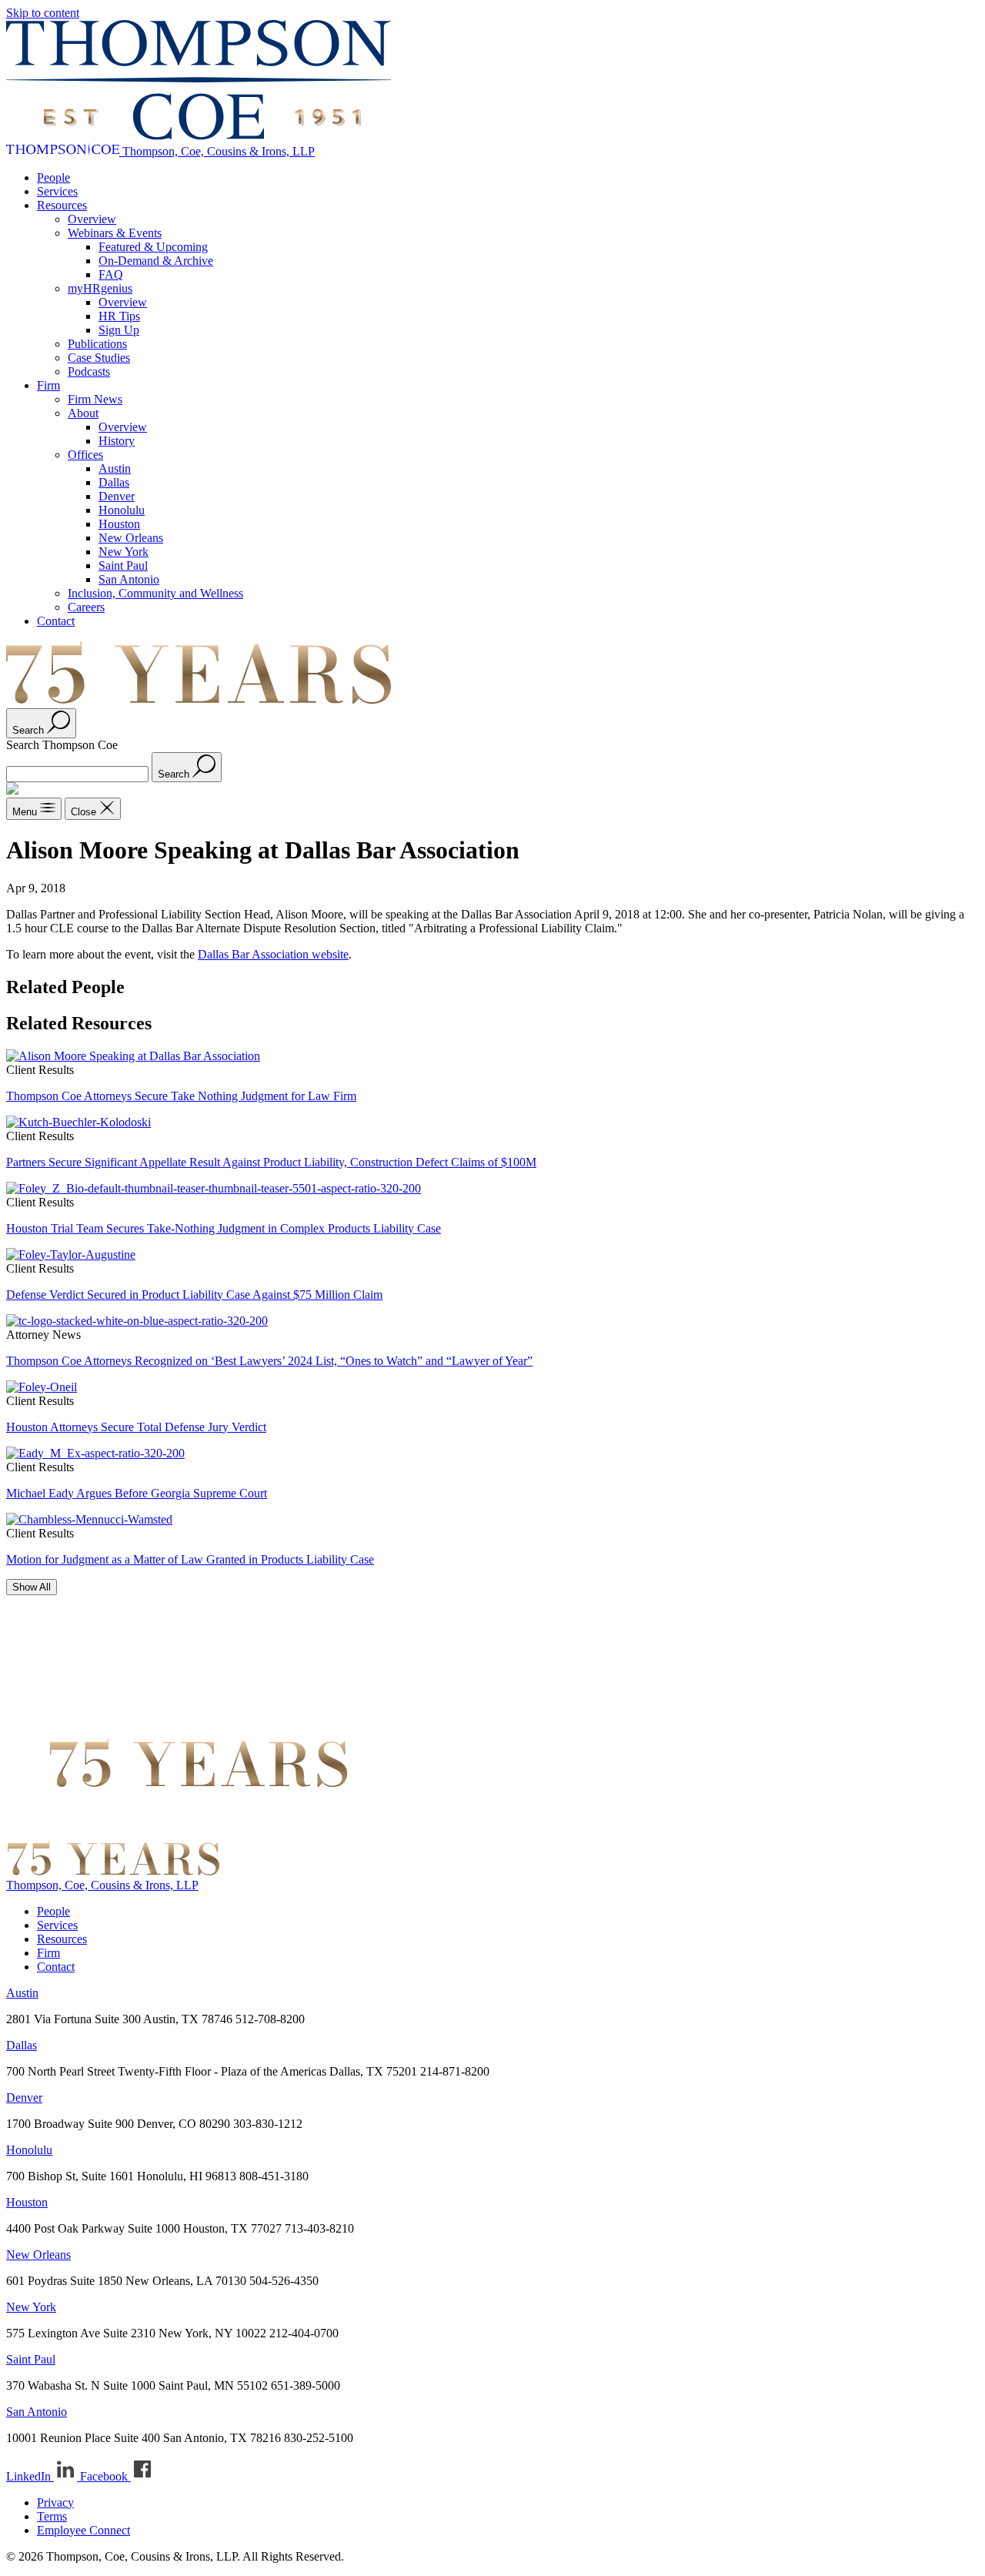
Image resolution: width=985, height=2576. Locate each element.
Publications (97, 344)
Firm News (95, 399)
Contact (56, 621)
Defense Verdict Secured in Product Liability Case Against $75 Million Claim (194, 1295)
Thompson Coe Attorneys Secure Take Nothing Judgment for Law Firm (181, 1096)
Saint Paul (123, 565)
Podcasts (89, 371)
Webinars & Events (115, 233)
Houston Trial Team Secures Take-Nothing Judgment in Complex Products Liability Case (224, 1228)
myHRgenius (100, 288)
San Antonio (129, 579)
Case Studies (99, 358)
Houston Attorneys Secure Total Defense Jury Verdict (136, 1427)
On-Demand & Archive (156, 261)
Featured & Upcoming (153, 247)
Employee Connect (83, 2530)
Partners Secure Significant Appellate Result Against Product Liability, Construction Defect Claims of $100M (271, 1162)
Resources (62, 205)
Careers (86, 607)
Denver (117, 496)
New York (124, 552)
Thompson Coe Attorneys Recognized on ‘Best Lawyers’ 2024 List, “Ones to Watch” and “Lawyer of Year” (269, 1361)
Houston (119, 524)
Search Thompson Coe (62, 745)
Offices (85, 455)
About (83, 413)
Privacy (55, 2502)
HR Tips (119, 316)
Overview (92, 219)
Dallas (114, 482)
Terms (52, 2516)
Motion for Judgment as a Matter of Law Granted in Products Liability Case (190, 1559)
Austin (115, 468)
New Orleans (131, 538)
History (117, 441)
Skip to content (43, 13)
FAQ (111, 274)
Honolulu (122, 510)
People (53, 177)
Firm (48, 385)
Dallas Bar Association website (273, 954)
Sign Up (119, 330)
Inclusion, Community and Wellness (155, 593)
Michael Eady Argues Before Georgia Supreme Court (137, 1493)
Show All (32, 1587)
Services (57, 191)
